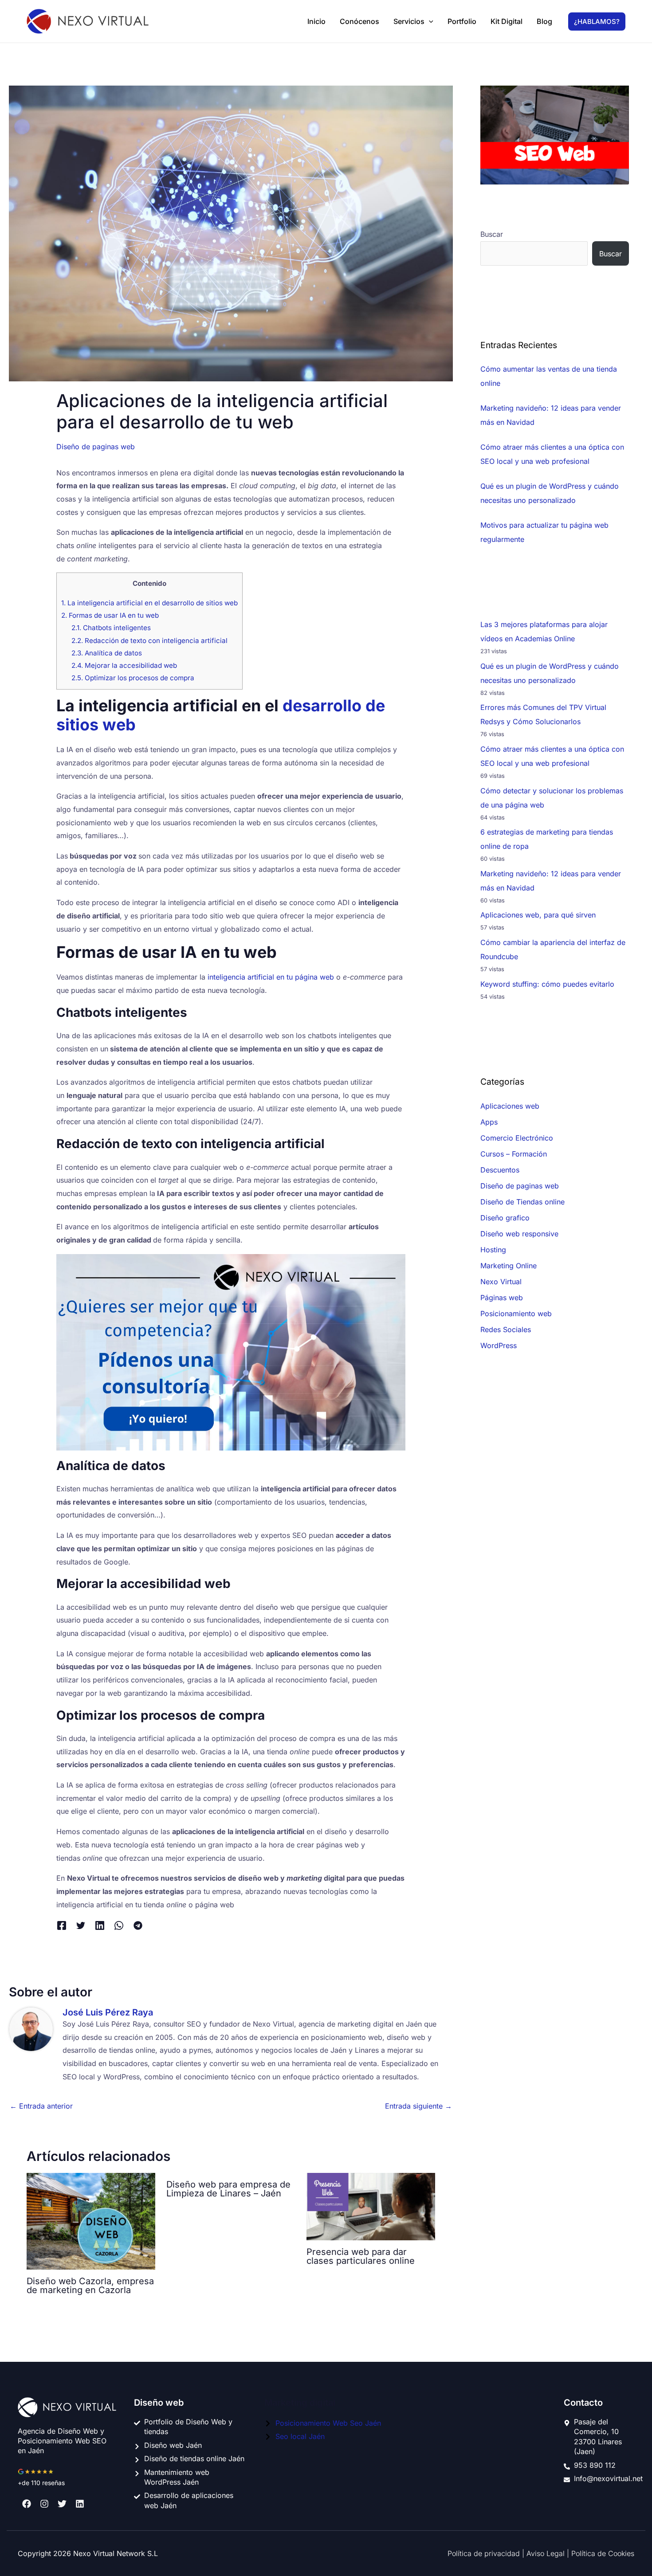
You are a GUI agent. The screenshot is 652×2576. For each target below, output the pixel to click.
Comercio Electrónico (517, 1138)
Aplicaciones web (510, 1106)
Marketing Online (509, 1266)
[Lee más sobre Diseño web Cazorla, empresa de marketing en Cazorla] (91, 2220)
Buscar (492, 234)
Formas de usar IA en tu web (110, 615)
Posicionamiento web (516, 1313)
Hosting (493, 1250)
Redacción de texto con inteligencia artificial (149, 641)
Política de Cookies (603, 2553)
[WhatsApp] (119, 1925)
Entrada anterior (41, 2106)
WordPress (499, 1345)
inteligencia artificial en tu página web (271, 977)
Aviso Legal (547, 2553)
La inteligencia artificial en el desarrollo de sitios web (149, 603)
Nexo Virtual (501, 1282)
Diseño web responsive (519, 1234)
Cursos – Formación (514, 1154)
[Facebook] (62, 1925)
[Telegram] (138, 1925)
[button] (429, 21)
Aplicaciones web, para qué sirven (538, 915)
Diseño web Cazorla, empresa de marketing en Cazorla (90, 2286)
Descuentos (500, 1170)
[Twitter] (81, 1925)
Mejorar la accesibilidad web (124, 665)
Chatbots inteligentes (111, 628)
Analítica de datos (107, 653)
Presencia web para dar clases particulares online (361, 2256)
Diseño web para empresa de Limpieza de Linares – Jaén (228, 2189)
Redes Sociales (506, 1329)
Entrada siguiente (418, 2106)
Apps (489, 1122)
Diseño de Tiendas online (522, 1202)
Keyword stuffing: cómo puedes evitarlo (547, 984)
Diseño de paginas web (96, 447)
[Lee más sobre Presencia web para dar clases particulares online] (371, 2206)
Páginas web (502, 1298)
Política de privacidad (485, 2553)
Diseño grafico (505, 1218)
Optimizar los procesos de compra (133, 678)
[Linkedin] (100, 1925)
